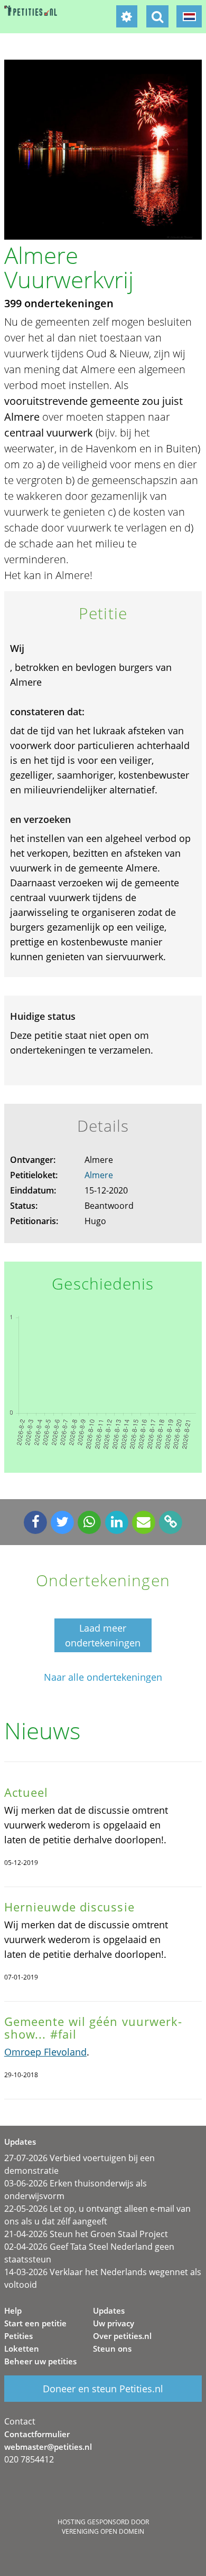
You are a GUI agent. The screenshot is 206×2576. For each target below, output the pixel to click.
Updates (109, 2310)
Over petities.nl (122, 2336)
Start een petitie (35, 2323)
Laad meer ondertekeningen (103, 1635)
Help (13, 2310)
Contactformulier (37, 2434)
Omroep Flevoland (45, 2052)
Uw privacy (114, 2323)
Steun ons (112, 2348)
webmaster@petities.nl (48, 2447)
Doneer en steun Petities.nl (103, 2389)
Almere (99, 1175)
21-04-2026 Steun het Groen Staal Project (86, 2234)
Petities (18, 2336)
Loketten (22, 2348)
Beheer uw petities (40, 2361)
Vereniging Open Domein (103, 2531)
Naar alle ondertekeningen (103, 1677)
